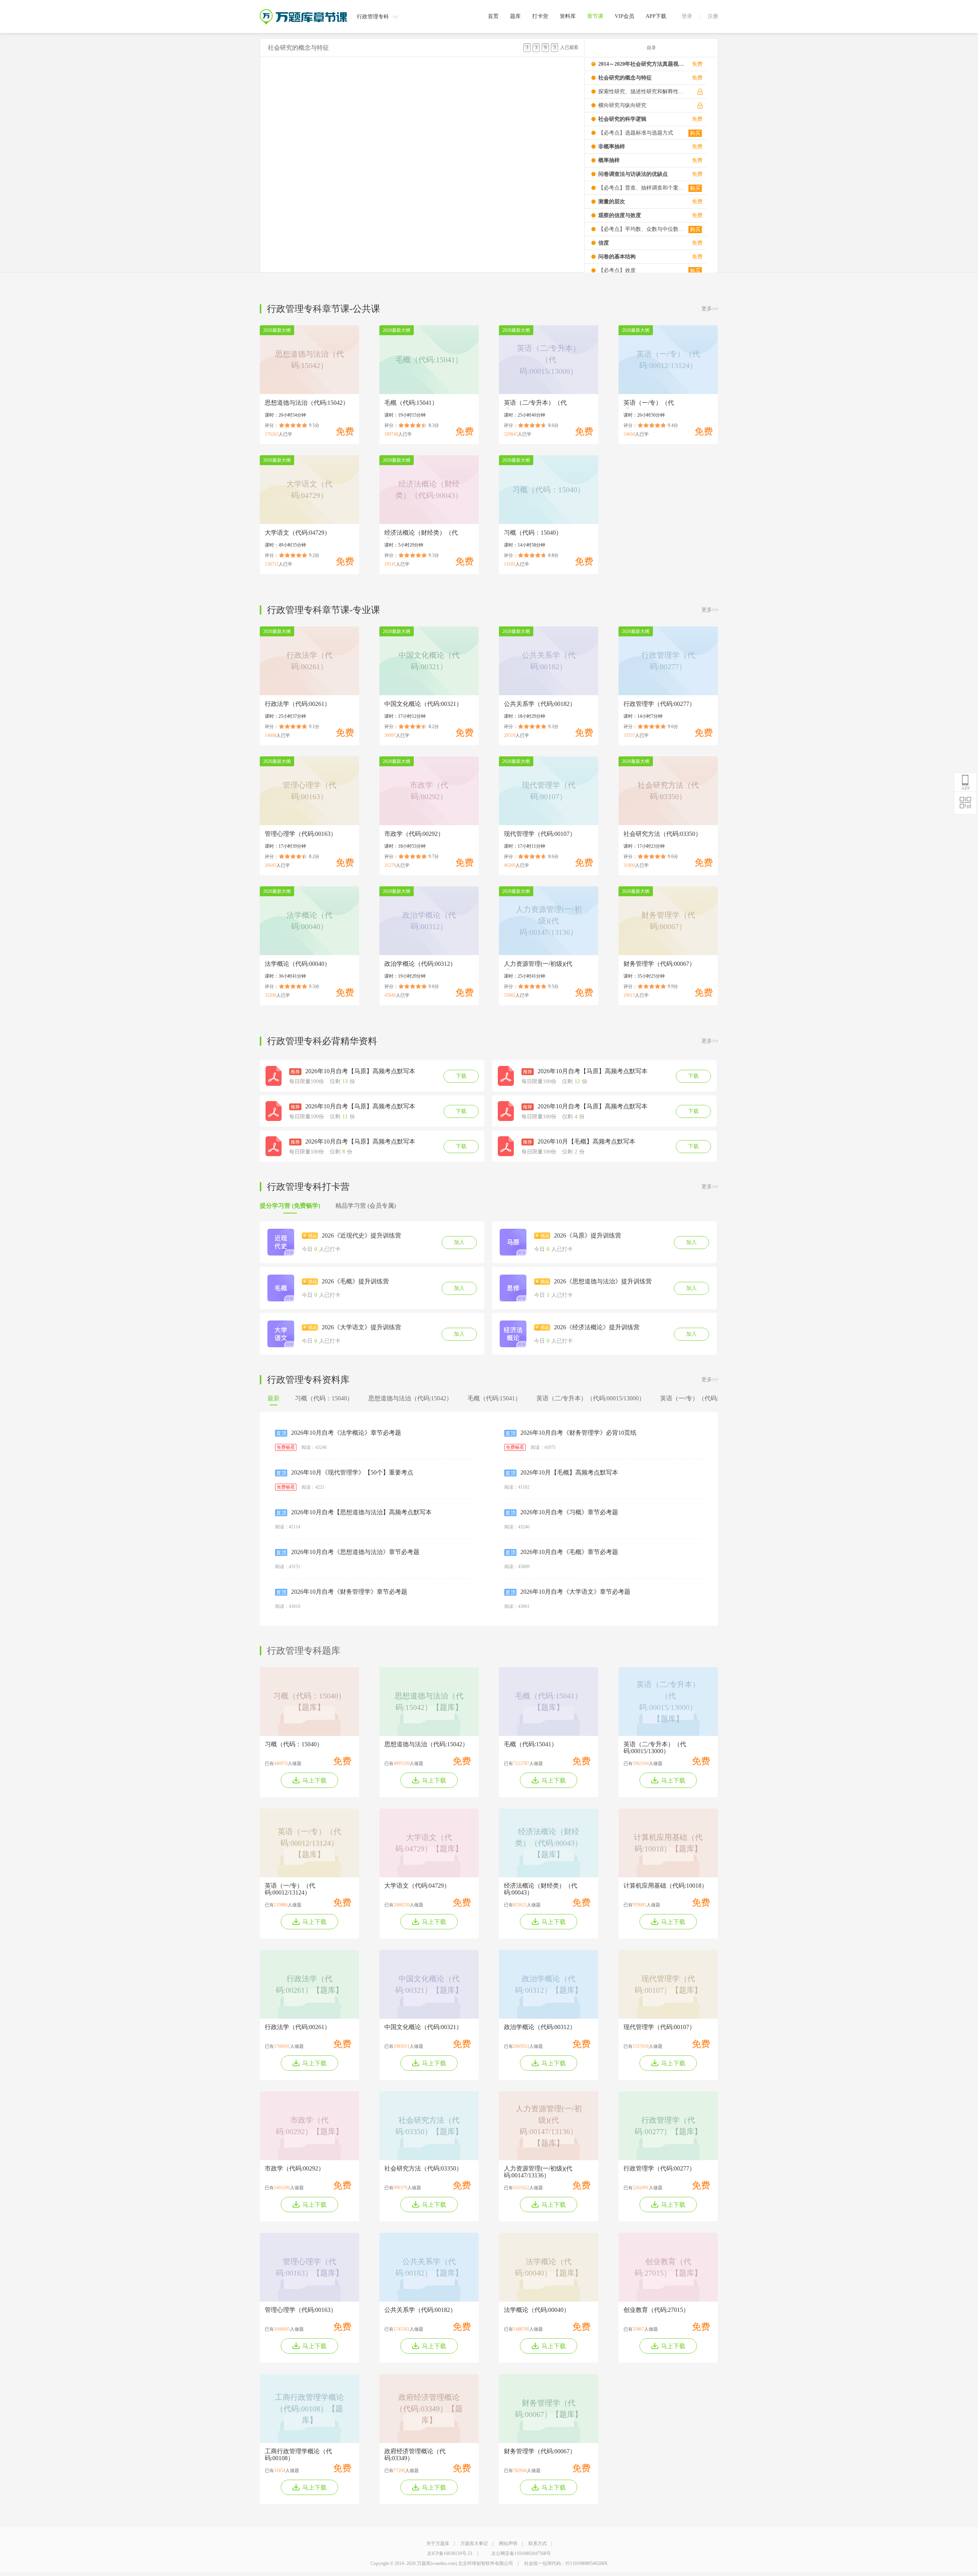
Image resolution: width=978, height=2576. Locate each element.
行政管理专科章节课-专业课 (324, 610)
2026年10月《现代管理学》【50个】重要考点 (352, 1472)
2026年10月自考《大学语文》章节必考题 (575, 1592)
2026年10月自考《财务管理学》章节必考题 (349, 1592)
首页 (493, 16)
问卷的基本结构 (617, 257)
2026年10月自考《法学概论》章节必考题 (346, 1433)
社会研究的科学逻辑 (622, 119)
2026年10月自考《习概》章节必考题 (569, 1512)
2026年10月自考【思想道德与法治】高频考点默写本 (361, 1512)
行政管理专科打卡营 (308, 1187)
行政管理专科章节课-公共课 (324, 309)
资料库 (568, 16)
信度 (604, 243)
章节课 (595, 16)
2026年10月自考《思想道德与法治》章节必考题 (355, 1552)
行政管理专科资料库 (308, 1380)
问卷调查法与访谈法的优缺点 (633, 174)
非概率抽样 (612, 147)
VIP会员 (624, 16)
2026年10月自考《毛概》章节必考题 (569, 1552)
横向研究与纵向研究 (622, 105)
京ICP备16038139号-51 (450, 2553)
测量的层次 (612, 202)
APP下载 (656, 16)
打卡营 (540, 16)
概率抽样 (609, 160)
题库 (515, 16)
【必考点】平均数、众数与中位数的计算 (641, 229)
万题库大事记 (474, 2544)
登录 (687, 16)
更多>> (710, 309)
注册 (713, 16)
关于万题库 (438, 2544)
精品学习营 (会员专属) (366, 1206)
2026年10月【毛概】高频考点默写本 (569, 1472)
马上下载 (314, 1780)
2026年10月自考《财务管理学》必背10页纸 (578, 1433)
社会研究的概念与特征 (625, 78)
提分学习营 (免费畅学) (290, 1206)
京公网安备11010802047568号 (521, 2553)
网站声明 (508, 2544)
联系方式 (538, 2544)
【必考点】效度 (617, 270)
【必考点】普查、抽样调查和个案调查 (641, 188)
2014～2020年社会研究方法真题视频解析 (641, 64)
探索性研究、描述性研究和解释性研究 (641, 92)
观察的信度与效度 (620, 215)
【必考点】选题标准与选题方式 (636, 133)
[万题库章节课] (303, 12)
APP (966, 788)
